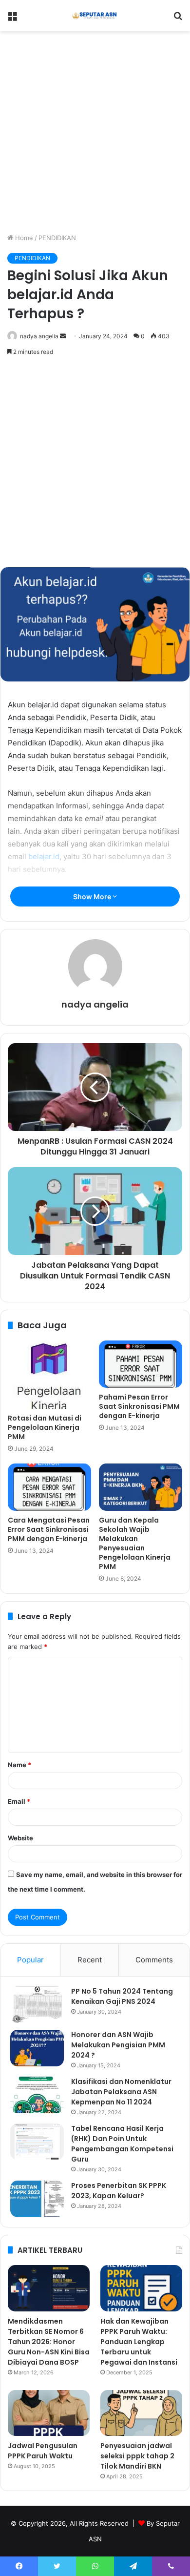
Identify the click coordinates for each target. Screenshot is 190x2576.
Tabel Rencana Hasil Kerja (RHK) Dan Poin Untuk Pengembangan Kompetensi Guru (122, 2144)
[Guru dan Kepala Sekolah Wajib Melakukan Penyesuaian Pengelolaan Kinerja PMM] (141, 1487)
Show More (93, 896)
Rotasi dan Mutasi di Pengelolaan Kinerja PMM (45, 1427)
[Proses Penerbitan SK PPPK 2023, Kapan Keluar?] (37, 2199)
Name (19, 1765)
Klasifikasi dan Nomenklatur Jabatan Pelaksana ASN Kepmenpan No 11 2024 (121, 2092)
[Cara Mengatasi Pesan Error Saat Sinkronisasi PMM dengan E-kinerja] (49, 1487)
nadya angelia (39, 336)
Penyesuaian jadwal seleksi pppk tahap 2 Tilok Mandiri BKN (137, 2456)
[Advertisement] (95, 130)
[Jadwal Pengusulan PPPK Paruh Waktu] (49, 2413)
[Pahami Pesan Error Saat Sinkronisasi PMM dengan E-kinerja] (141, 1364)
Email (19, 1801)
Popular (30, 1960)
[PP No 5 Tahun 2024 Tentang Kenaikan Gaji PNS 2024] (37, 2005)
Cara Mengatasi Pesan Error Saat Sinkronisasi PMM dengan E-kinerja (49, 1529)
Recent (90, 1960)
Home (23, 238)
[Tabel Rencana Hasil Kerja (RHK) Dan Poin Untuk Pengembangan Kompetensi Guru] (37, 2142)
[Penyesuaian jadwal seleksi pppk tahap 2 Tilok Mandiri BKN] (141, 2413)
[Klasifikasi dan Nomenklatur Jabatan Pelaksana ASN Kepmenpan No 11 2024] (37, 2095)
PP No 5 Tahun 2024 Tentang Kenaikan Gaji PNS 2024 (122, 1996)
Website (20, 1838)
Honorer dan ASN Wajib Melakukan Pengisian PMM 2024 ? (118, 2045)
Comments (154, 1960)
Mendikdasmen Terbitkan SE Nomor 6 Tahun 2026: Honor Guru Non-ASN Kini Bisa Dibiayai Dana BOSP (49, 2342)
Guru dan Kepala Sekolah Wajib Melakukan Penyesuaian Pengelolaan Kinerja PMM (135, 1543)
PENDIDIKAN (57, 238)
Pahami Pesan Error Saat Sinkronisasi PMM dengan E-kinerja (139, 1406)
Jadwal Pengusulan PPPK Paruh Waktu (43, 2451)
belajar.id (44, 856)
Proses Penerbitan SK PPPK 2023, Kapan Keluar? (119, 2191)
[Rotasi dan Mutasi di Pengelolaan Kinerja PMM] (49, 1375)
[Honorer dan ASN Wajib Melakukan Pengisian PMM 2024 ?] (37, 2048)
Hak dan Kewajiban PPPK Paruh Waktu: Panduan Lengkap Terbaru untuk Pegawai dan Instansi (139, 2342)
